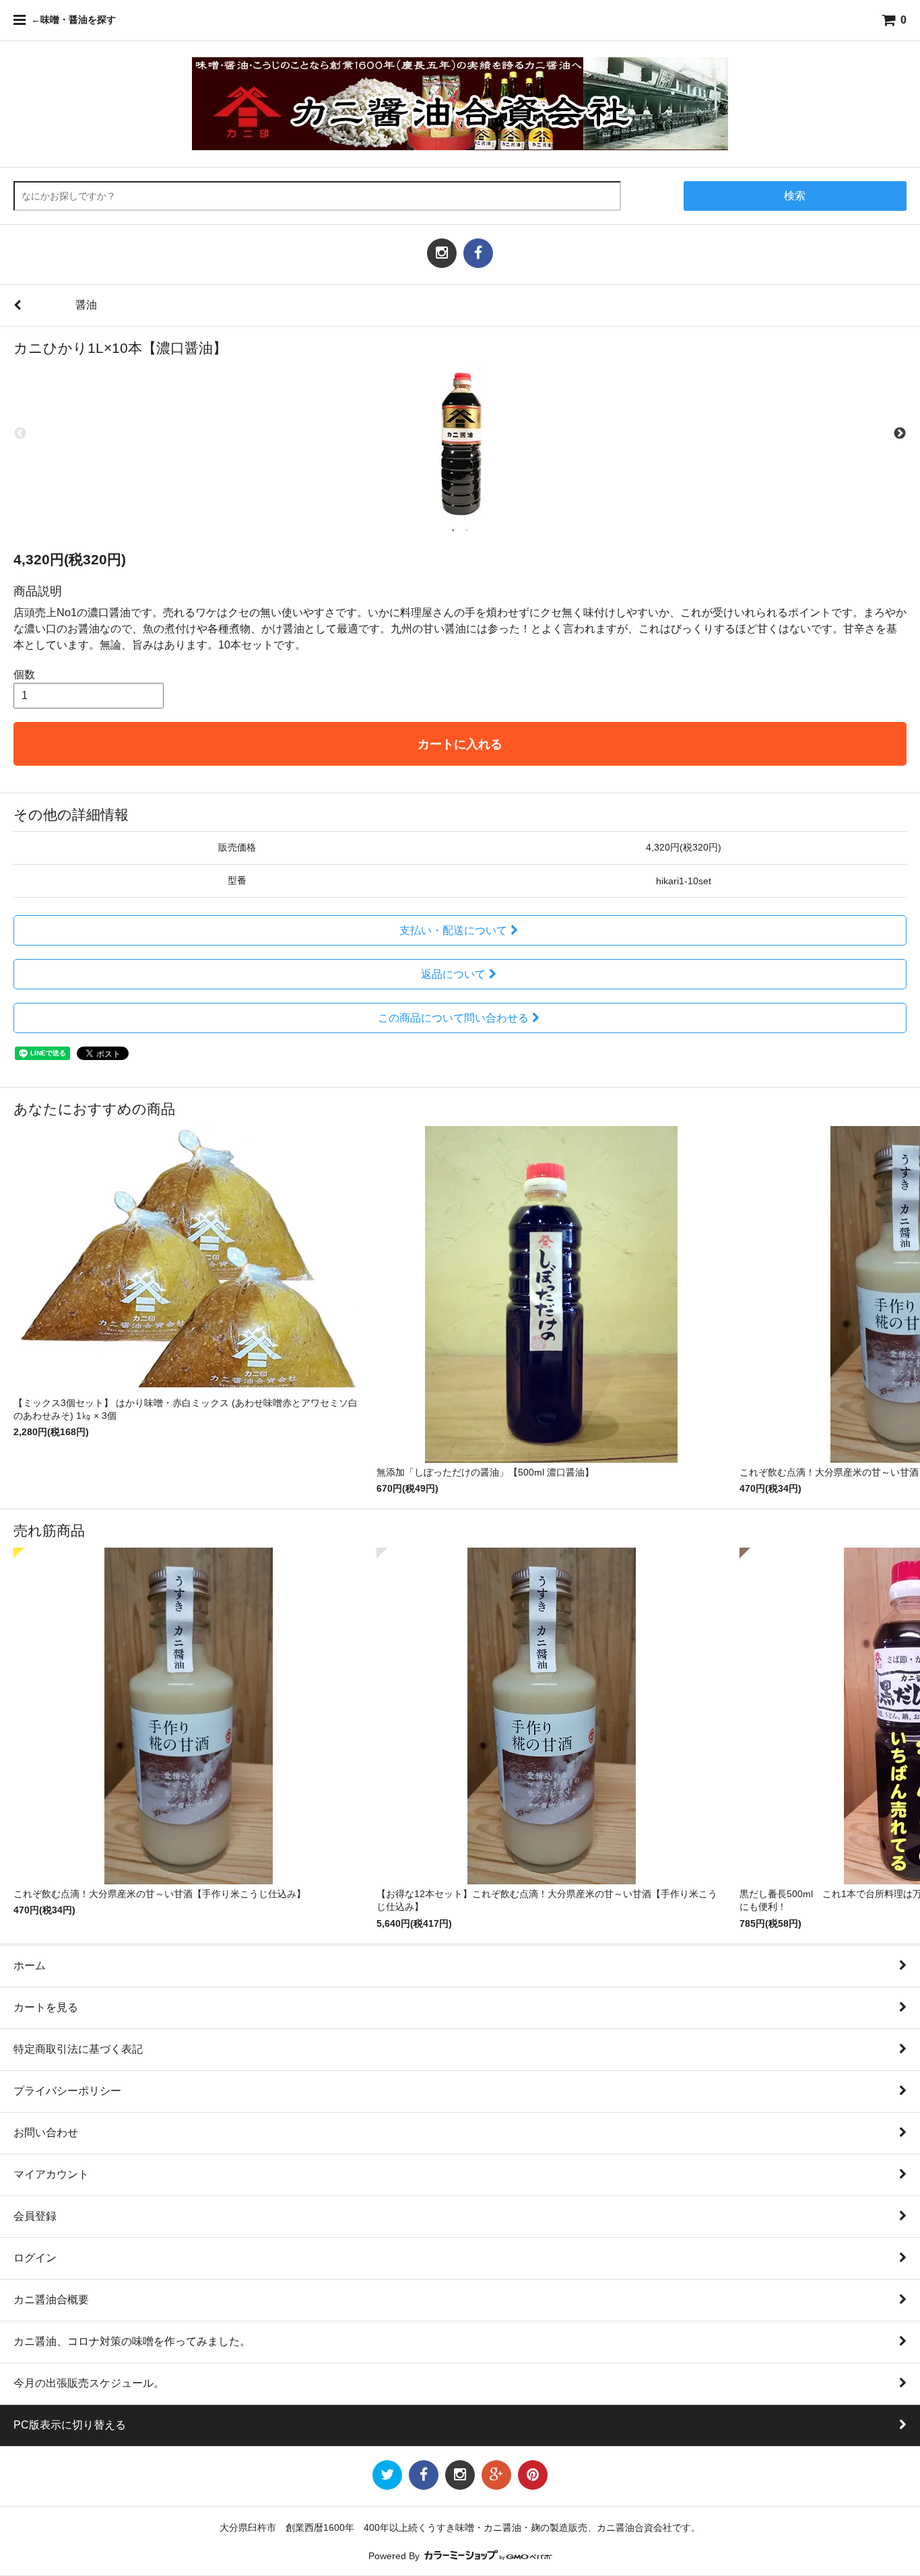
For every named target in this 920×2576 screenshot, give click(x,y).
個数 (24, 674)
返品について (453, 974)
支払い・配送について (453, 930)
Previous (20, 434)
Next (900, 434)
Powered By (395, 2556)
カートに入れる (460, 744)
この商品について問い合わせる (453, 1018)
